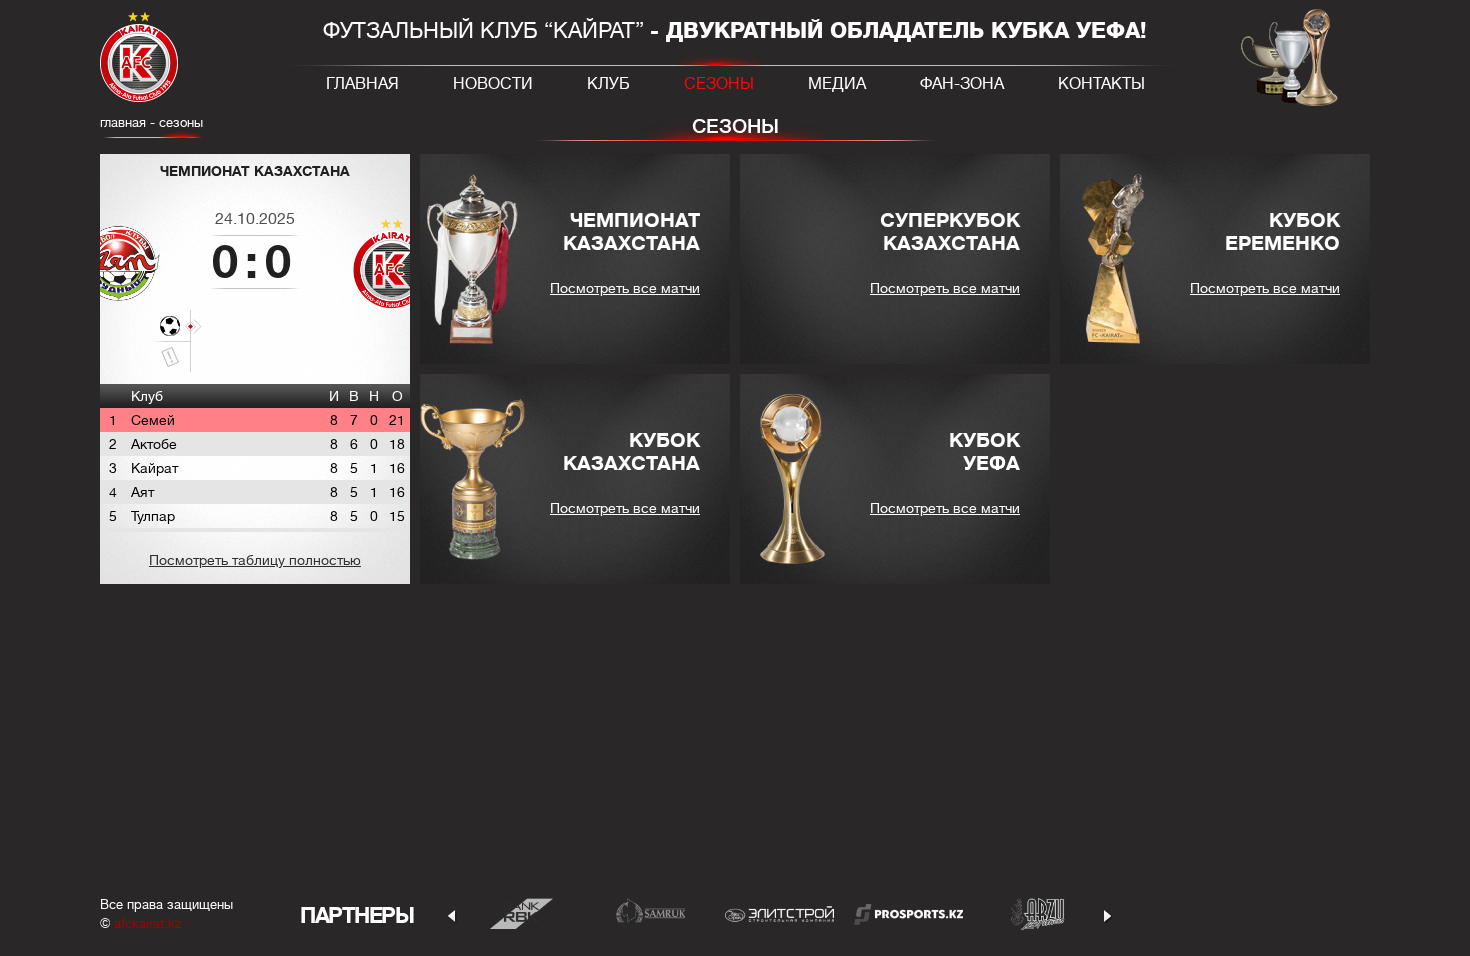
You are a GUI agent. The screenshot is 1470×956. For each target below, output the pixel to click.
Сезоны (719, 84)
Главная (362, 84)
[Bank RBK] (521, 913)
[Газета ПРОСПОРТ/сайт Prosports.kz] (908, 913)
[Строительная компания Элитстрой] (779, 913)
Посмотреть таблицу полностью (255, 560)
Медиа (837, 84)
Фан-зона (962, 84)
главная (123, 122)
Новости (493, 84)
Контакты (1101, 84)
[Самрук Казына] (650, 913)
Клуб (608, 84)
